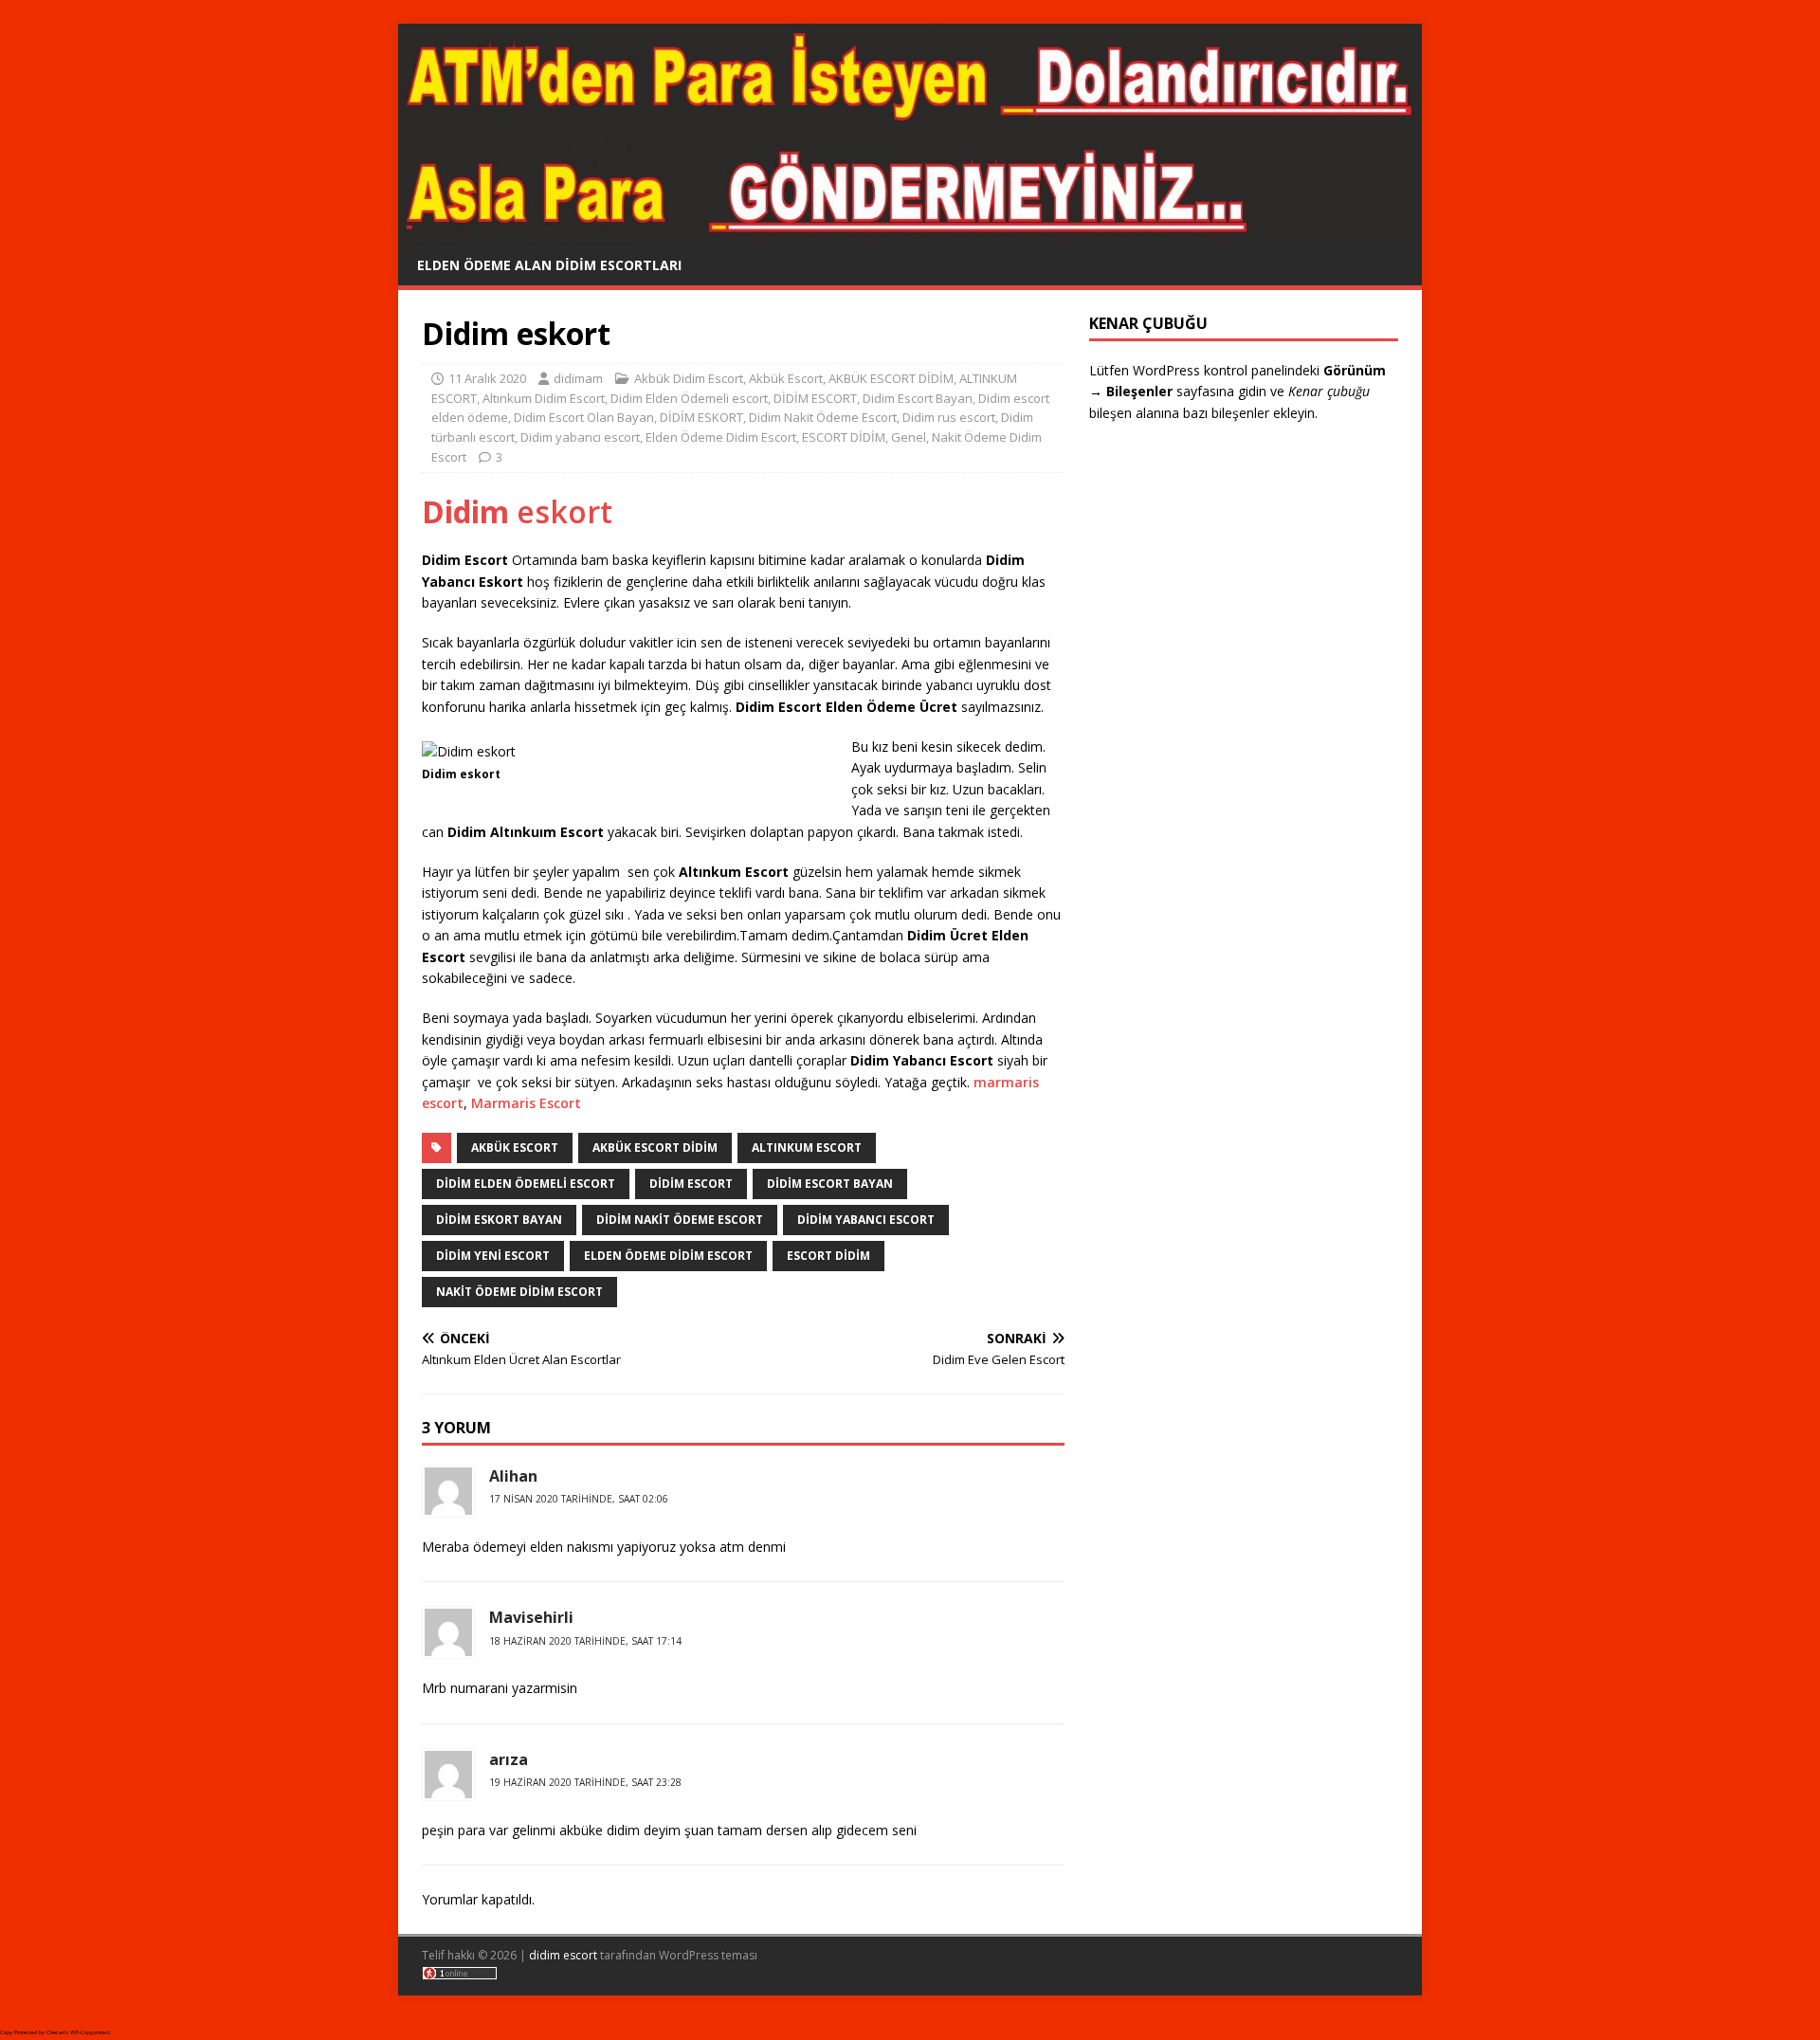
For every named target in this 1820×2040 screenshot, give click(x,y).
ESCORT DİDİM (844, 437)
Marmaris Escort (526, 1103)
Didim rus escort (949, 417)
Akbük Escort (786, 378)
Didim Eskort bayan (499, 1220)
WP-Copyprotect (90, 2032)
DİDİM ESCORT (815, 398)
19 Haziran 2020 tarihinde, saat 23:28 (585, 1782)
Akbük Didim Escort (689, 378)
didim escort (563, 1955)
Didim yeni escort (493, 1256)
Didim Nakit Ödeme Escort (823, 417)
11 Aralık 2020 (487, 378)
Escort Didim (828, 1256)
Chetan (55, 2032)
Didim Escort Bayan (918, 398)
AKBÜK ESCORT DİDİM (891, 378)
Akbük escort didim (655, 1147)
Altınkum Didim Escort (544, 398)
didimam (578, 378)
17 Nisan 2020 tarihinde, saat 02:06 (579, 1499)
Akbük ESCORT (515, 1147)
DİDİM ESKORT (701, 417)
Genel (909, 437)
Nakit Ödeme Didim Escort (519, 1292)
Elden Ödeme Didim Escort (721, 437)
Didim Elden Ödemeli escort (689, 398)
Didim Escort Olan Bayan (584, 417)
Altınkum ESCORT (807, 1147)
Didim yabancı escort (580, 437)
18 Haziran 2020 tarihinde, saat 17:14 (585, 1641)
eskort (517, 511)
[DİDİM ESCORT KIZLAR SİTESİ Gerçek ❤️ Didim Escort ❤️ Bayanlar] (910, 234)
